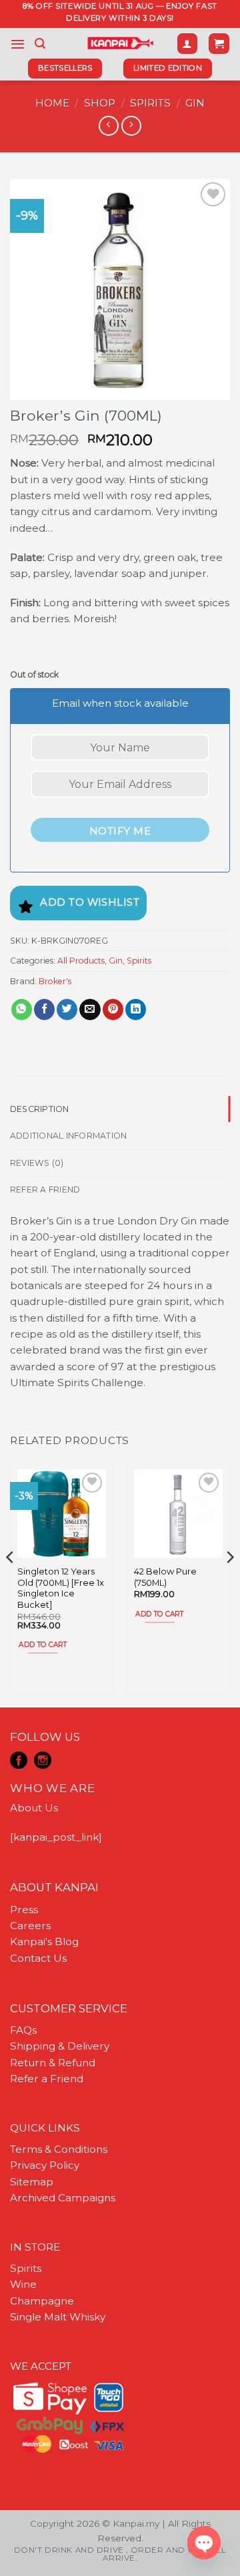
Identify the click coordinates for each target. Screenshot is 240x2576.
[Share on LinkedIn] (136, 1010)
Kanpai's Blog (44, 1941)
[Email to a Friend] (90, 1010)
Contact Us (38, 1958)
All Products (81, 961)
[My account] (187, 44)
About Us (34, 1808)
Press (24, 1910)
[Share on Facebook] (44, 1010)
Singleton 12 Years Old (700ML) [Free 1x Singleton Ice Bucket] (61, 1588)
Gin (195, 103)
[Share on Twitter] (67, 1010)
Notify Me (120, 831)
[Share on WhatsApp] (22, 1010)
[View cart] (219, 44)
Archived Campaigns (63, 2198)
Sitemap (32, 2182)
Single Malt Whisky (58, 2317)
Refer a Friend (47, 2079)
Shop (100, 103)
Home (52, 103)
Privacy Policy (45, 2165)
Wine (23, 2284)
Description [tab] (40, 1109)
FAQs (23, 2030)
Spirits (150, 103)
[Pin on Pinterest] (113, 1010)
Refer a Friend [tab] (45, 1190)
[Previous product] (131, 126)
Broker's (55, 981)
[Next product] (108, 126)
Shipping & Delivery (60, 2046)
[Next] (229, 1584)
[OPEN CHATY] (204, 2543)
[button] (18, 44)
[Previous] (11, 1584)
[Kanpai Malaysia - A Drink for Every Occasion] (120, 43)
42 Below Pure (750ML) (165, 1577)
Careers (30, 1926)
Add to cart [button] (43, 1645)
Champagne (42, 2301)
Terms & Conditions (59, 2149)
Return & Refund (53, 2063)
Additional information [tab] (68, 1136)
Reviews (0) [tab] (37, 1163)
